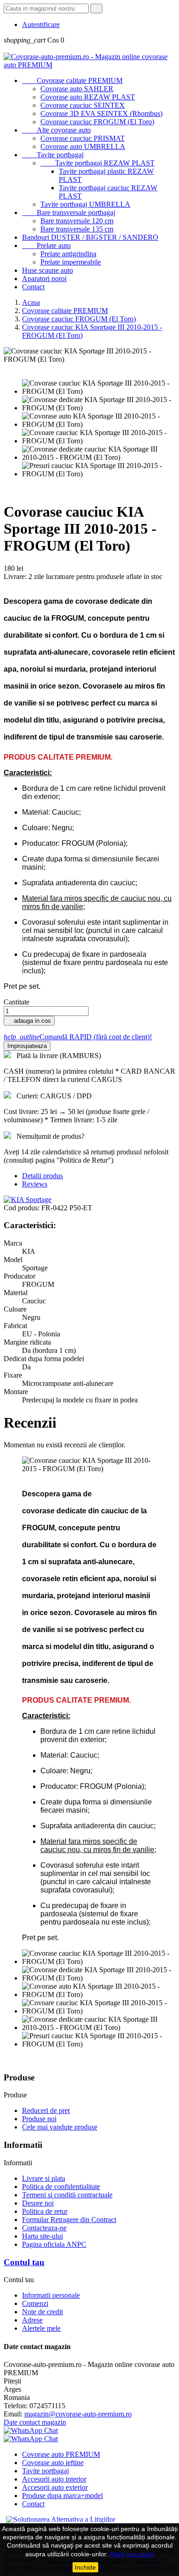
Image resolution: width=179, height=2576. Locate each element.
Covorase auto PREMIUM (61, 2454)
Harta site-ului (42, 2236)
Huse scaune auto (48, 270)
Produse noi (39, 2119)
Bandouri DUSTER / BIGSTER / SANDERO (90, 237)
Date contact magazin (35, 2422)
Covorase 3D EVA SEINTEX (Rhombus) (101, 113)
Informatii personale (51, 2295)
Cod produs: (22, 1208)
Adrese (32, 2320)
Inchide (85, 2567)
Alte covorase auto (56, 130)
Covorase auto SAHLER (77, 89)
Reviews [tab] (35, 1184)
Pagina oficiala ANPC (54, 2244)
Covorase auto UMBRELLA (83, 146)
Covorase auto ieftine (53, 2463)
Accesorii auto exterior (55, 2487)
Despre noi (38, 2203)
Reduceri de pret (46, 2110)
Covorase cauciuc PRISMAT (83, 138)
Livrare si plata (44, 2178)
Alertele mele (41, 2328)
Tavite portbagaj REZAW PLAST (98, 163)
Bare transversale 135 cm (77, 229)
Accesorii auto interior (54, 2479)
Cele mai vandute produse (60, 2127)
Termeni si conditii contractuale (67, 2195)
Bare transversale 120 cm (77, 221)
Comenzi (35, 2303)
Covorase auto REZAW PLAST (88, 97)
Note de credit (42, 2312)
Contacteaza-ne (44, 2228)
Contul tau (24, 2262)
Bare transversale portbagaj (69, 212)
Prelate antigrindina (68, 254)
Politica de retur (45, 2211)
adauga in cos (29, 1021)
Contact (33, 287)
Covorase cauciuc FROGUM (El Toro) (97, 122)
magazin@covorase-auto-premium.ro (78, 2414)
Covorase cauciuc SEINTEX (83, 105)
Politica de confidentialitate (61, 2187)
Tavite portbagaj (53, 155)
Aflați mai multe (132, 2554)
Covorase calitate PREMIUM (72, 80)
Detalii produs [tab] (42, 1176)
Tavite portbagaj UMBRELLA (85, 204)
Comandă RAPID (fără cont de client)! (78, 1037)
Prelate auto (46, 245)
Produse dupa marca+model (62, 2496)
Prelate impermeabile (71, 262)
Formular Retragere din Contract (69, 2220)
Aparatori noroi (44, 279)
